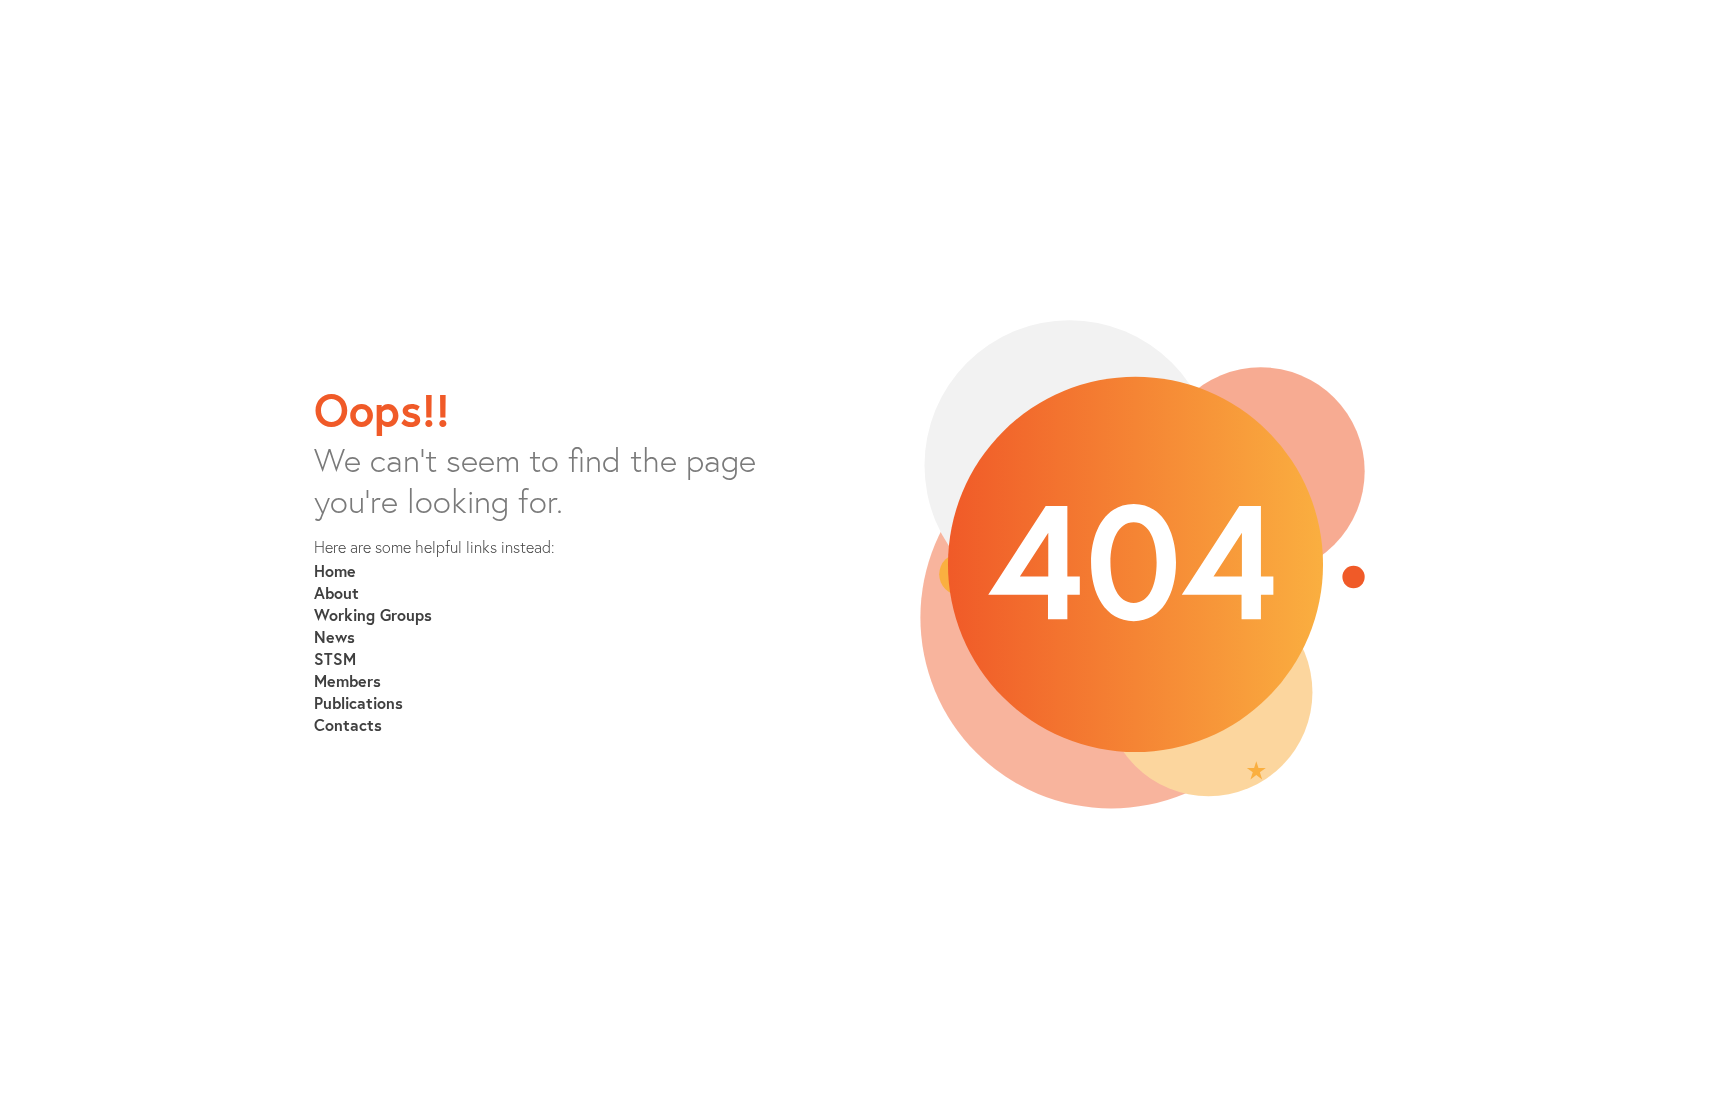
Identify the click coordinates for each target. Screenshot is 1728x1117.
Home (335, 570)
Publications (358, 702)
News (334, 636)
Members (347, 680)
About (336, 592)
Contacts (348, 724)
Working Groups (373, 614)
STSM (335, 658)
